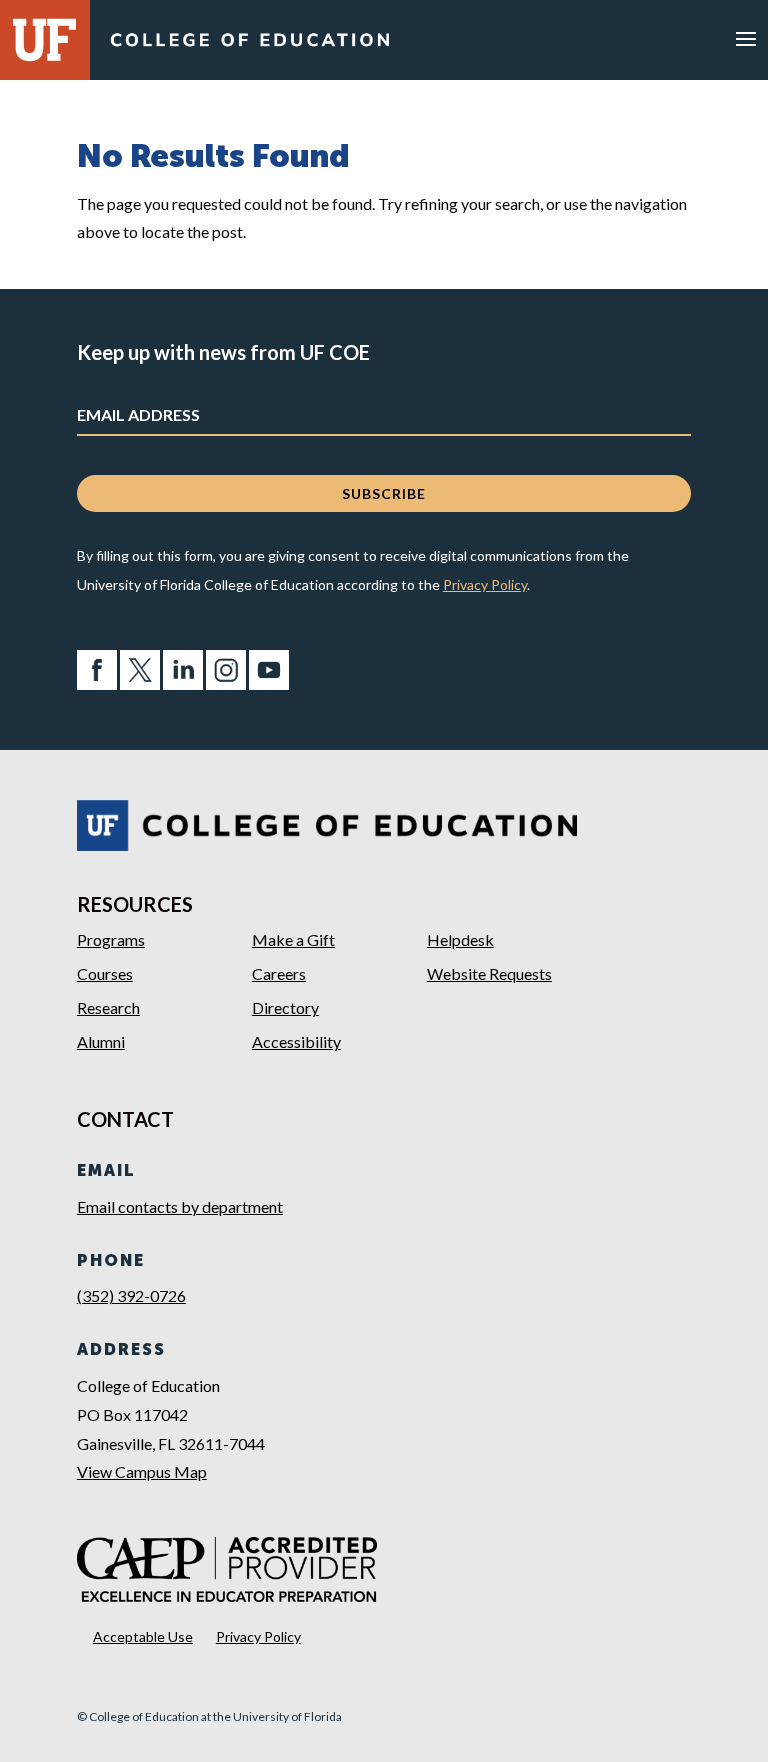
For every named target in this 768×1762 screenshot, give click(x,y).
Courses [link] (105, 973)
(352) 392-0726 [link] (131, 1295)
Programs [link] (111, 939)
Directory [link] (285, 1007)
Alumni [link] (101, 1041)
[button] (746, 38)
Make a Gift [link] (293, 939)
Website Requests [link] (489, 973)
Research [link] (108, 1007)
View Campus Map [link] (142, 1471)
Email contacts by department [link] (180, 1206)
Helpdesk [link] (460, 939)
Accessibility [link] (296, 1041)
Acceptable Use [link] (143, 1636)
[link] (249, 44)
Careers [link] (279, 973)
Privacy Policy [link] (485, 584)
